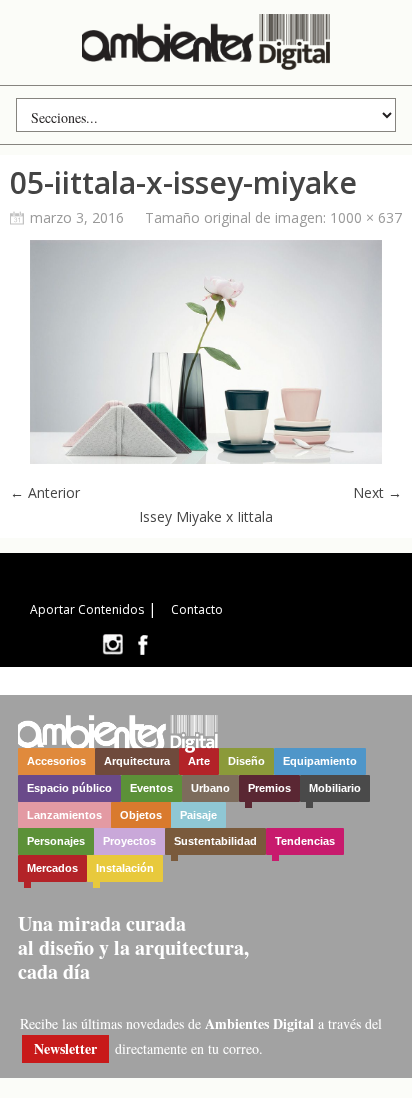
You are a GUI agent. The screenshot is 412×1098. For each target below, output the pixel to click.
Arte (199, 761)
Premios (269, 788)
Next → (377, 492)
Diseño (246, 761)
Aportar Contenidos (87, 609)
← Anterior (45, 492)
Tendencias (305, 841)
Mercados (52, 868)
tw (112, 644)
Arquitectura (137, 761)
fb (143, 644)
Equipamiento (320, 761)
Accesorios (56, 761)
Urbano (210, 788)
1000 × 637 (366, 217)
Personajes (56, 841)
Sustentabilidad (215, 841)
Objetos (141, 815)
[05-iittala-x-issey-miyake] (206, 458)
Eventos (151, 788)
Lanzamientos (64, 815)
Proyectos (129, 841)
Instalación (125, 868)
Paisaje (198, 815)
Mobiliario (335, 788)
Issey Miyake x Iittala (206, 516)
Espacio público (69, 788)
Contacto (197, 609)
